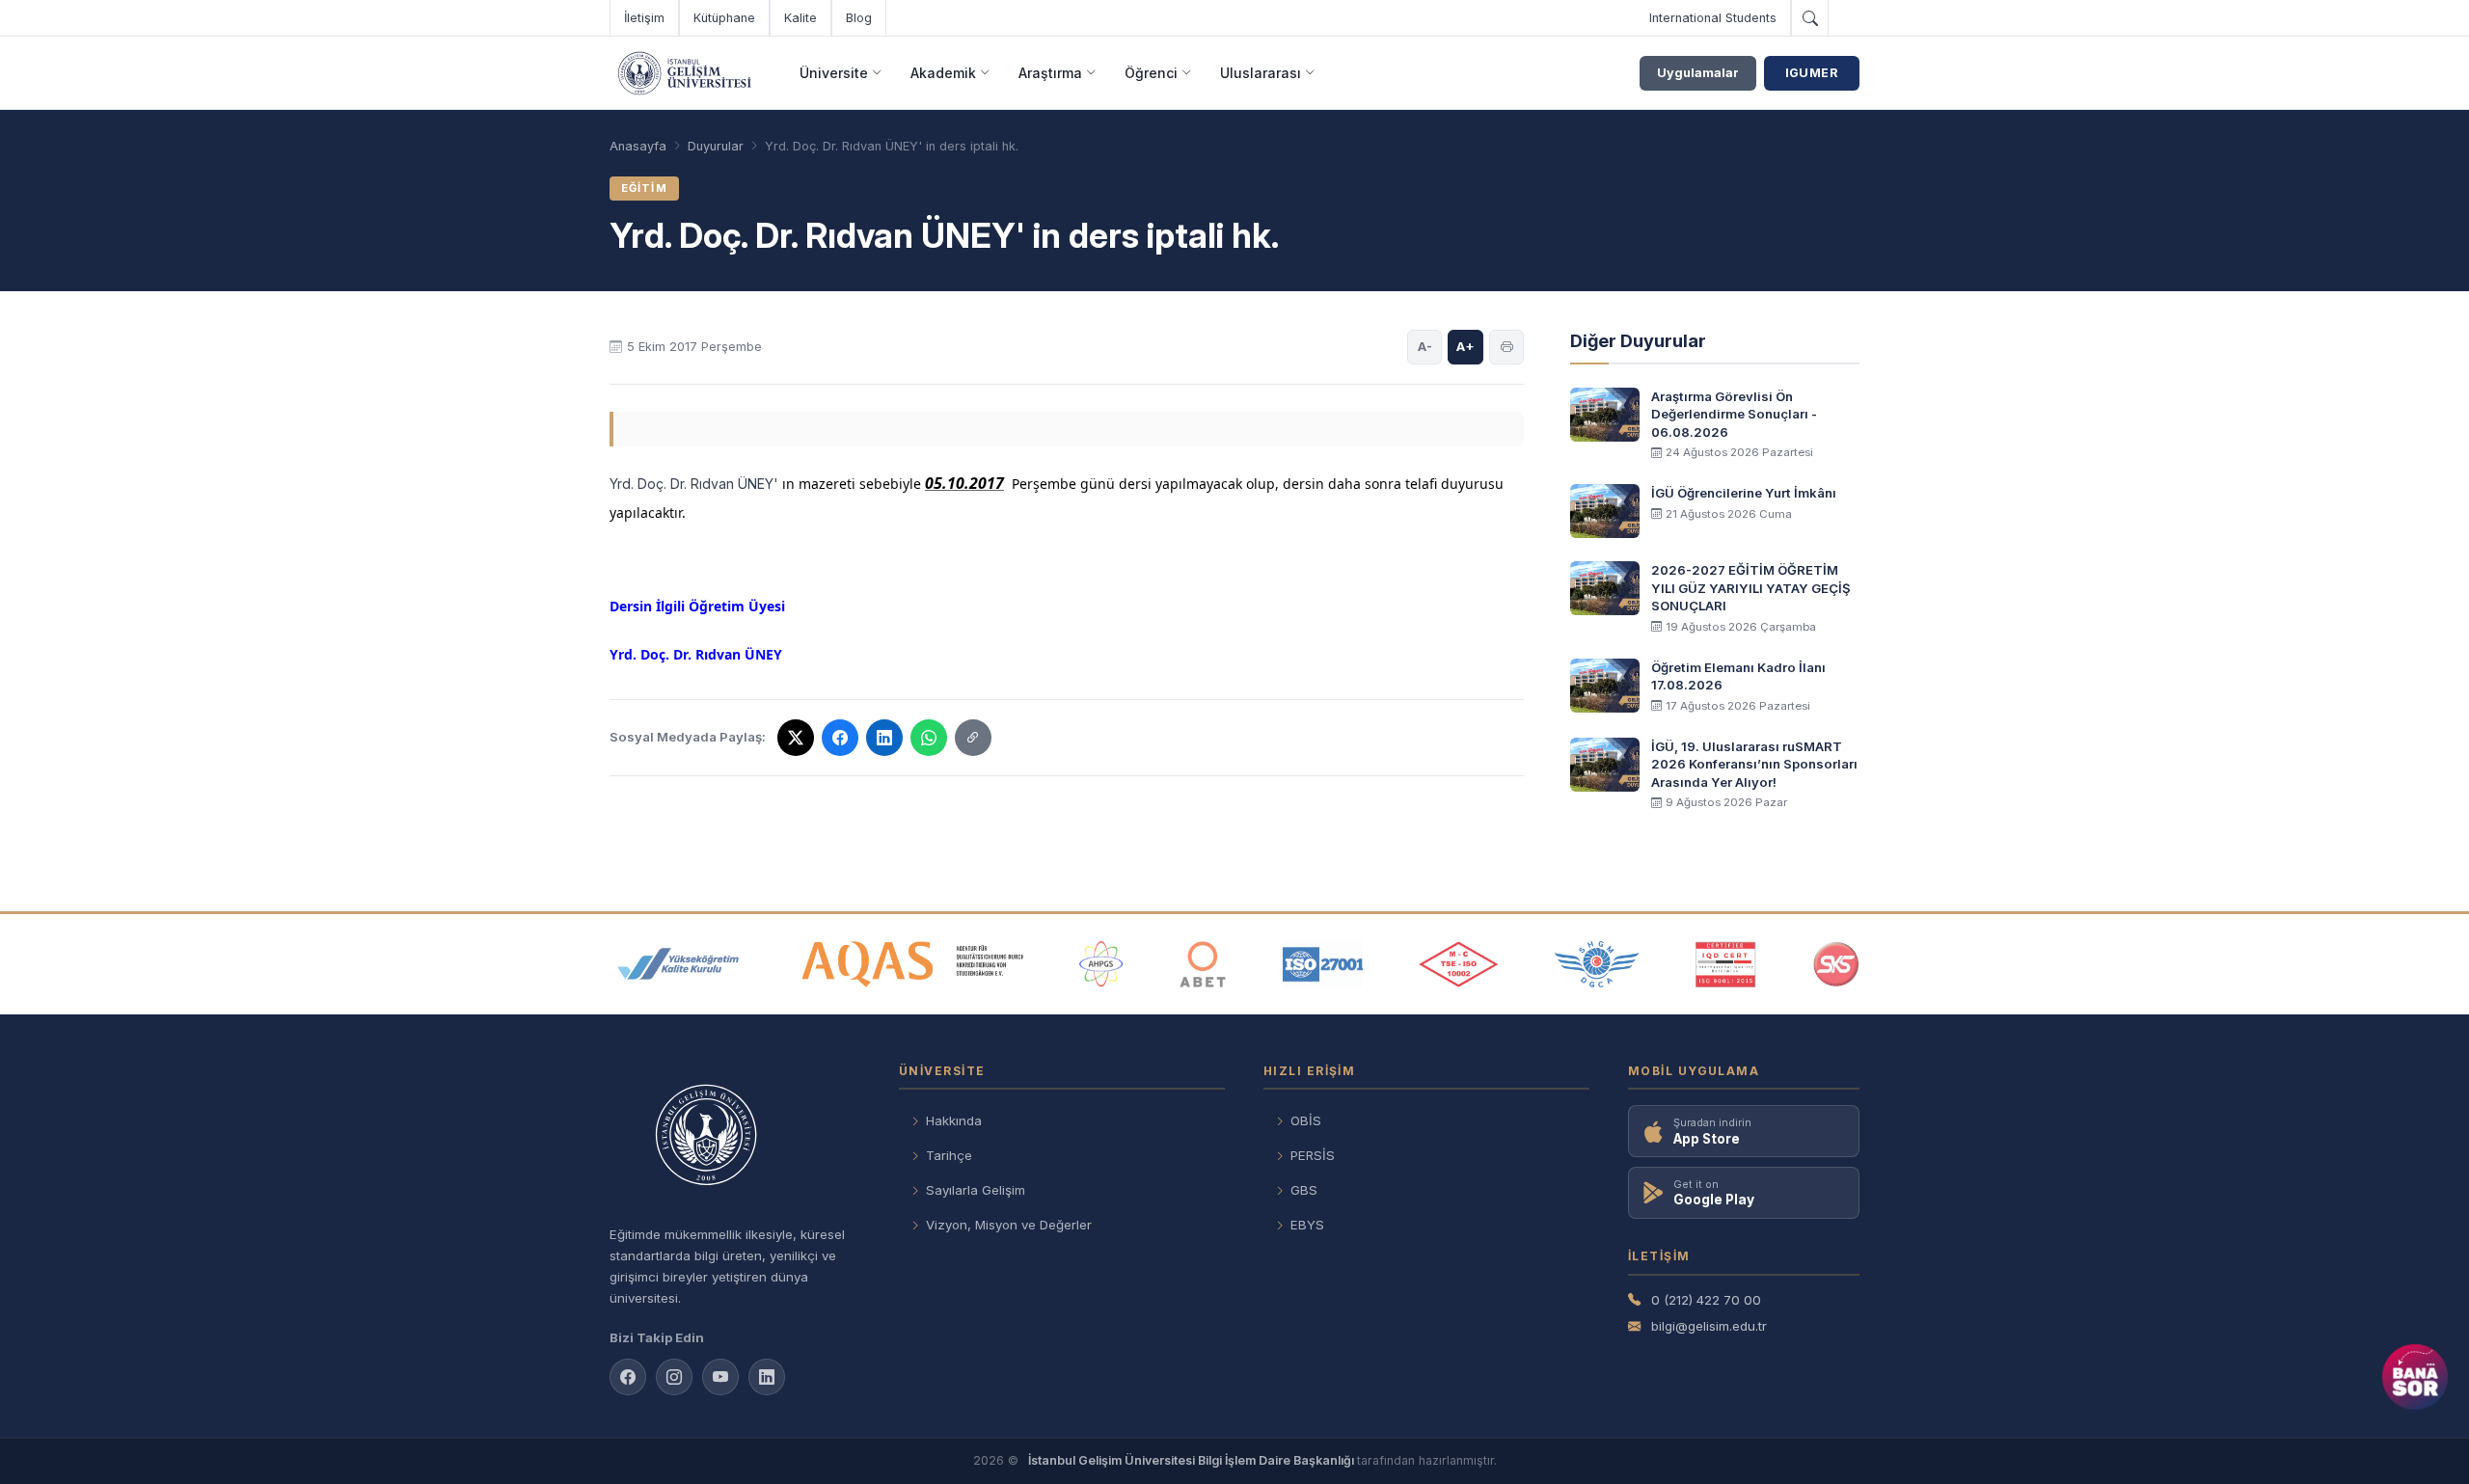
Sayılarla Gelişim (976, 1190)
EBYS (1307, 1225)
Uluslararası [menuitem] (1261, 73)
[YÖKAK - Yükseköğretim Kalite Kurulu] (678, 964)
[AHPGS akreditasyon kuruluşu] (1101, 964)
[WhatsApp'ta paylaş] (929, 738)
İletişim (644, 18)
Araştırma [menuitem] (1050, 73)
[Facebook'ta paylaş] (840, 738)
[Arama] (1809, 18)
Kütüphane (724, 18)
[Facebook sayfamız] (628, 1377)
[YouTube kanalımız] (720, 1377)
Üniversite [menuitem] (834, 73)
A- (1425, 346)
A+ (1465, 346)
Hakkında (954, 1120)
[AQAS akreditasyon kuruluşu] (913, 964)
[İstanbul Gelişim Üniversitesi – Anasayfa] (684, 73)
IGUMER (1812, 73)
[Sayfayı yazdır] (1506, 347)
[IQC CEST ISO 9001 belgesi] (1726, 964)
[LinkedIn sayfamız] (767, 1377)
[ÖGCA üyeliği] (1597, 964)
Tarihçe (949, 1155)
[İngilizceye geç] (1844, 18)
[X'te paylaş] (796, 738)
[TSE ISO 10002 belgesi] (1458, 964)
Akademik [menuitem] (943, 73)
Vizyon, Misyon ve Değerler (1009, 1225)
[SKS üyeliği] (1836, 964)
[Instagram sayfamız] (674, 1377)
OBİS (1306, 1120)
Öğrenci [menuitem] (1151, 73)
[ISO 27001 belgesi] (1323, 964)
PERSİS (1313, 1155)
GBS (1304, 1190)
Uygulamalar (1698, 73)
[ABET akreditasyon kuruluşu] (1203, 964)
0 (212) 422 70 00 (1706, 1300)
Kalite (800, 18)
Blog (859, 18)
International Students (1713, 18)
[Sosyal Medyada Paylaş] (973, 738)
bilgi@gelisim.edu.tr (1709, 1326)
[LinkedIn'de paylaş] (884, 738)
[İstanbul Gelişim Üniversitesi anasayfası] (735, 1137)
